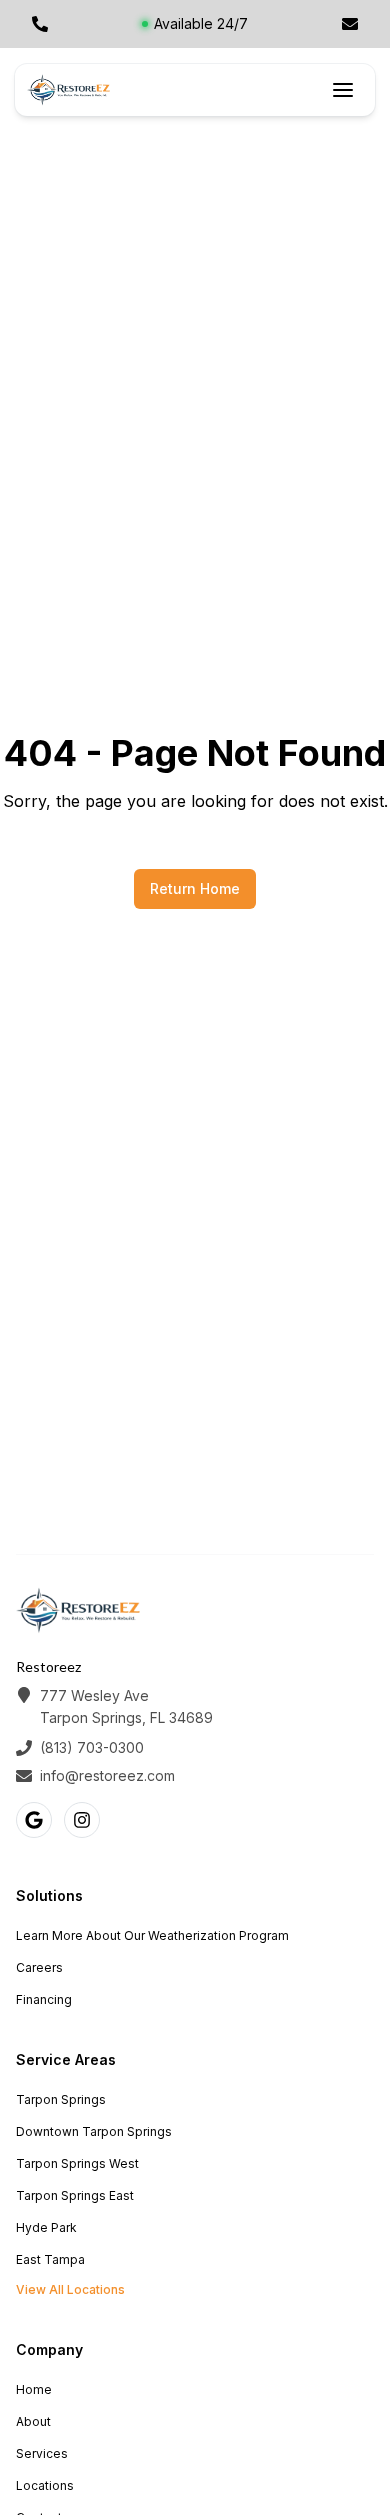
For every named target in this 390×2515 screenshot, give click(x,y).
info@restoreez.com (107, 1775)
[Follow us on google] (34, 1820)
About (33, 2421)
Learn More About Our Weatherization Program (152, 1935)
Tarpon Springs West (77, 2163)
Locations (45, 2485)
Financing (44, 1999)
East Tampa (50, 2259)
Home (34, 2389)
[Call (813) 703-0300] (40, 24)
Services (42, 2453)
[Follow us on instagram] (82, 1820)
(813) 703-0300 (92, 1747)
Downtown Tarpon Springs (94, 2131)
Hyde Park (46, 2227)
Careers (39, 1967)
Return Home (195, 888)
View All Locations (70, 2289)
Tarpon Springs (61, 2099)
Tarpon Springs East (75, 2195)
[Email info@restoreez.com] (350, 24)
